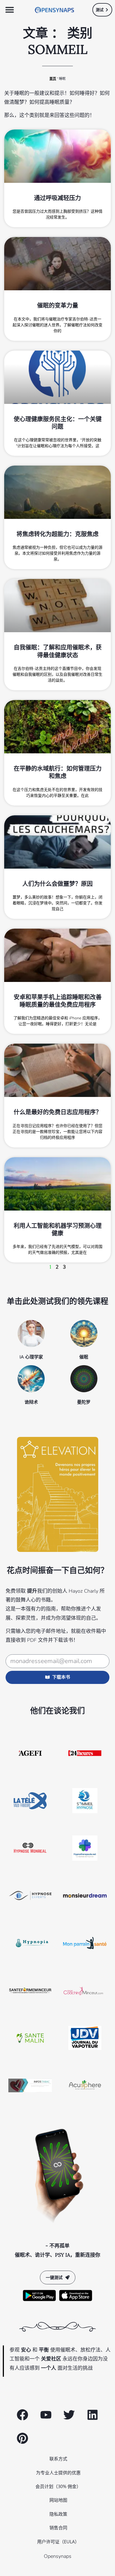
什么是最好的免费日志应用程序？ (58, 1112)
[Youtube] (46, 2415)
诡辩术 (31, 1402)
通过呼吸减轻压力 (57, 198)
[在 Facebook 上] (22, 2415)
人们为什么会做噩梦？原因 (57, 884)
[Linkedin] (93, 2415)
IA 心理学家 (31, 1357)
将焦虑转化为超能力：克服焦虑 (57, 534)
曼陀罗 (84, 1402)
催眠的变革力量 (58, 305)
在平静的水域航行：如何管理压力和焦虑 (58, 772)
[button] (10, 10)
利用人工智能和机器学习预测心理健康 (58, 1229)
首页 (53, 79)
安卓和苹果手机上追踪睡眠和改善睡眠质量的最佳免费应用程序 (58, 1001)
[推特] (69, 2415)
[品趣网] (22, 2438)
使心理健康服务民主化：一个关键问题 (58, 423)
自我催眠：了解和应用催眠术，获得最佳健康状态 (58, 651)
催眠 (84, 1357)
